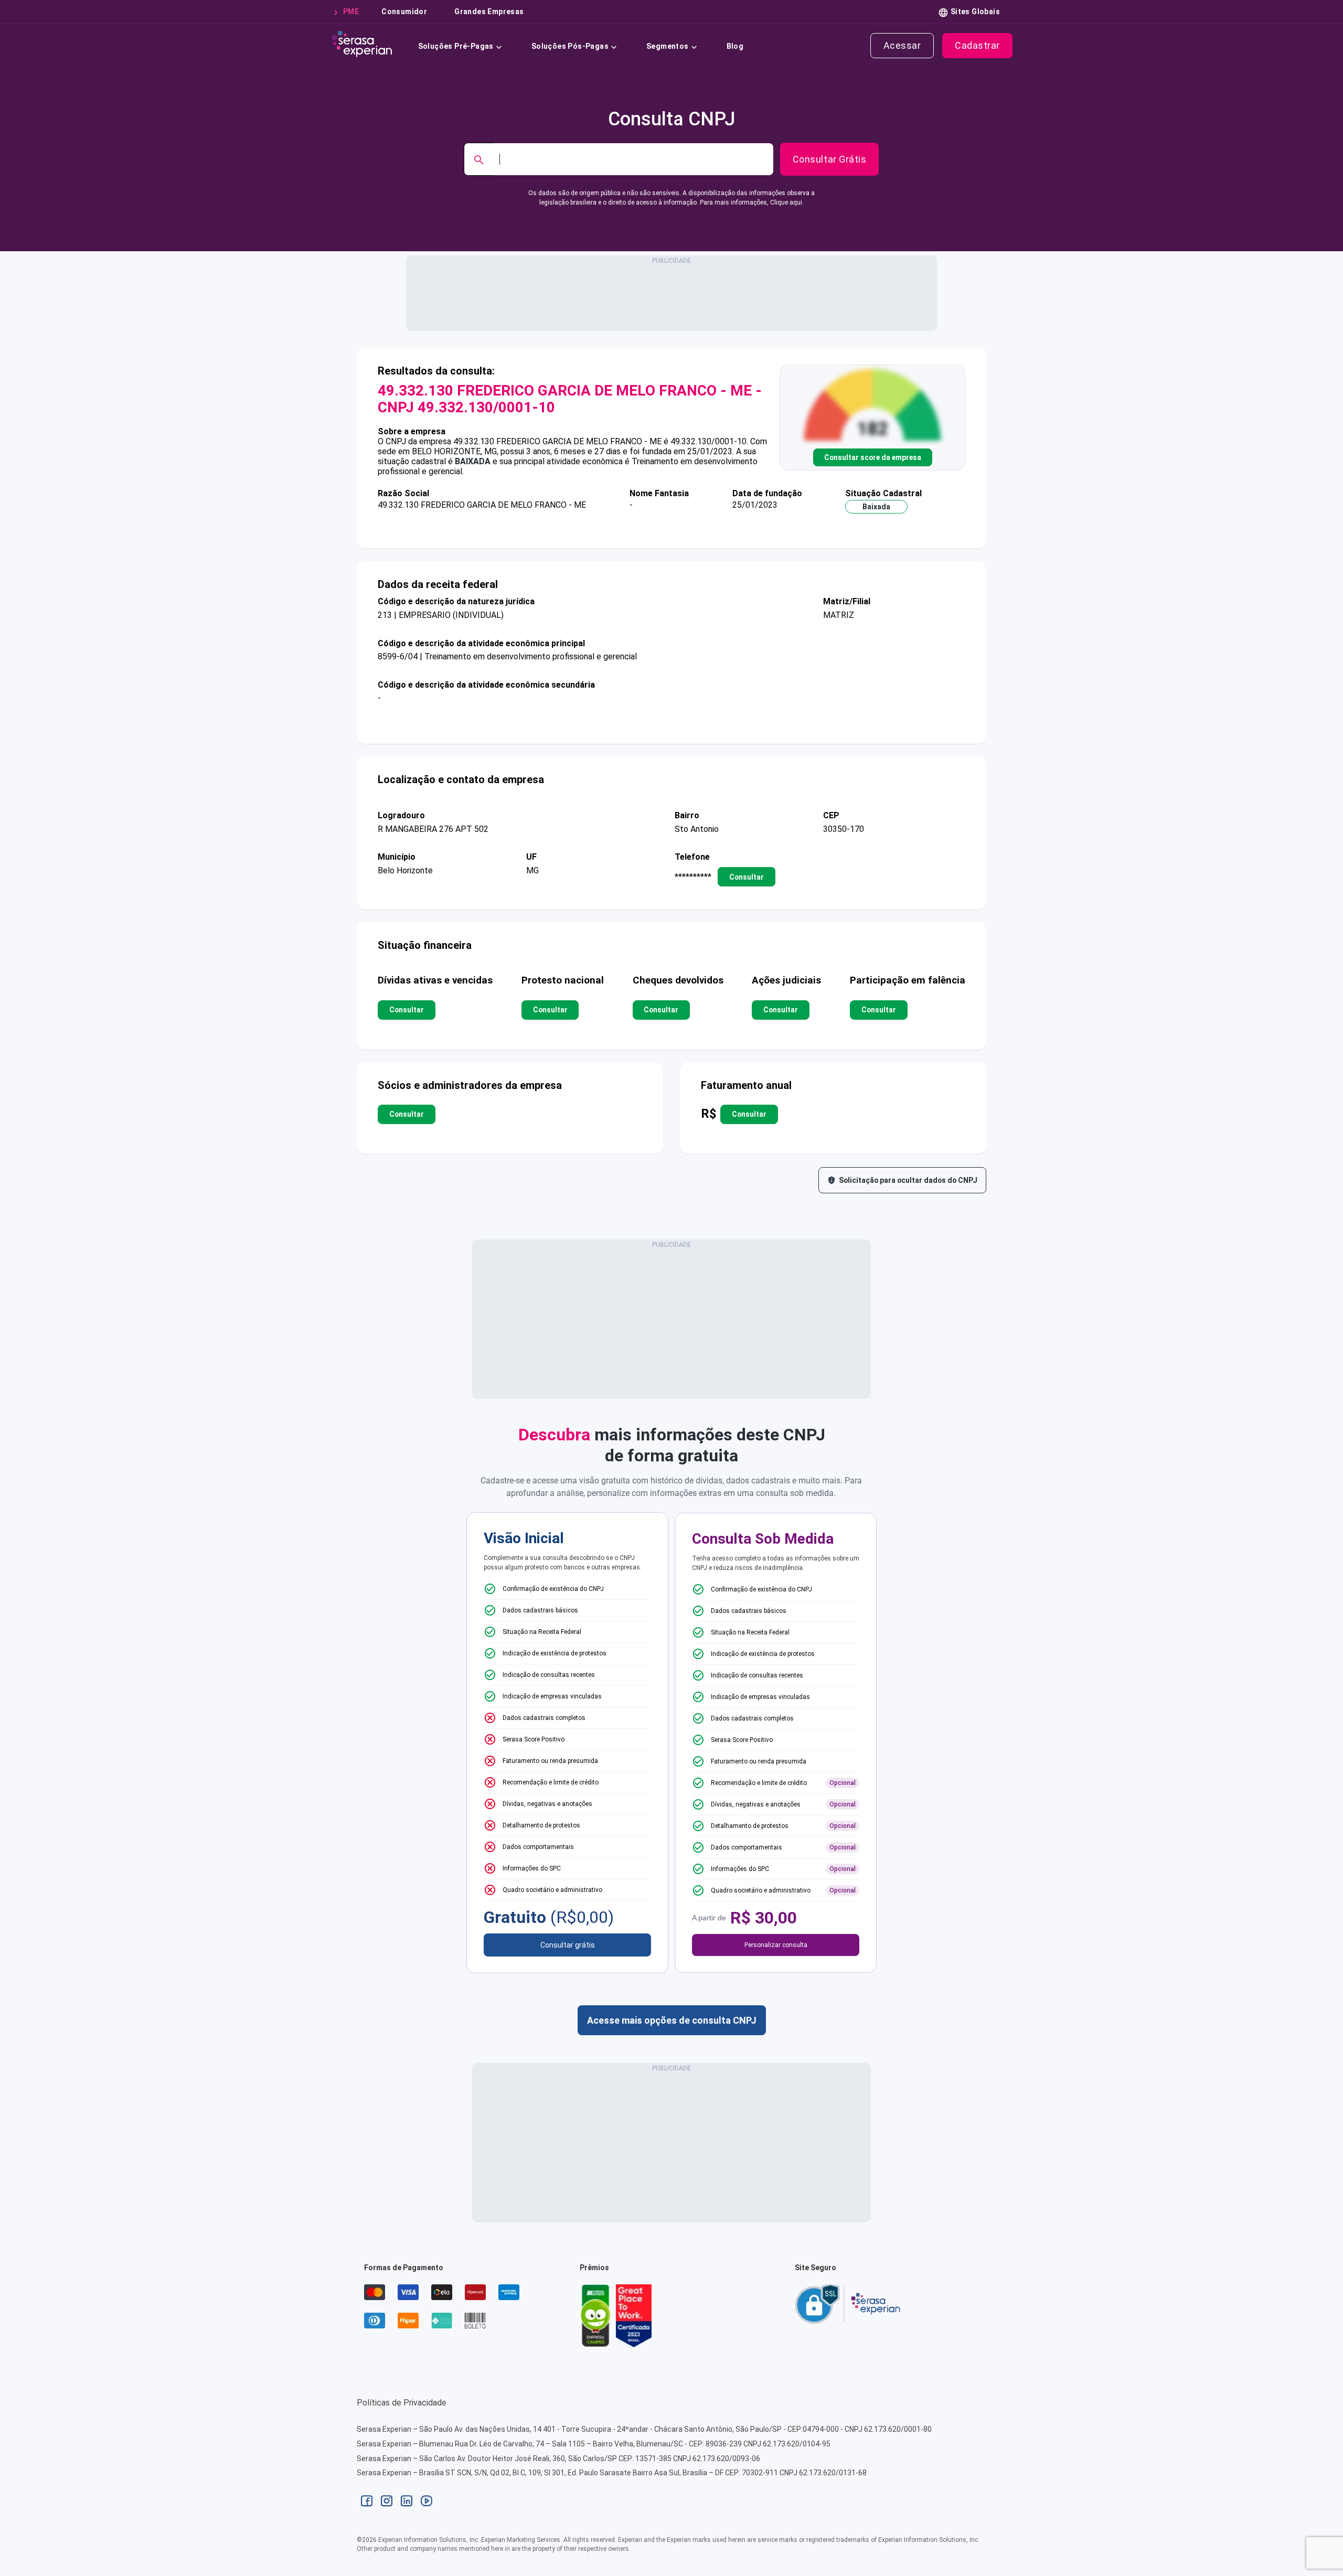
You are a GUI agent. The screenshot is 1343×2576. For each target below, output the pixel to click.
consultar (747, 877)
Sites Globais (975, 12)
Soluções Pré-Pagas (456, 46)
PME (351, 12)
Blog (735, 46)
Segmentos (668, 46)
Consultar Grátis (829, 159)
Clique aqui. (787, 202)
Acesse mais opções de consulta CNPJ (672, 2020)
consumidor (404, 12)
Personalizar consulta (776, 1945)
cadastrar (977, 45)
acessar (902, 45)
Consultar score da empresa (873, 457)
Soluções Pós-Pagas (570, 46)
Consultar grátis (568, 1945)
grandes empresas (489, 12)
